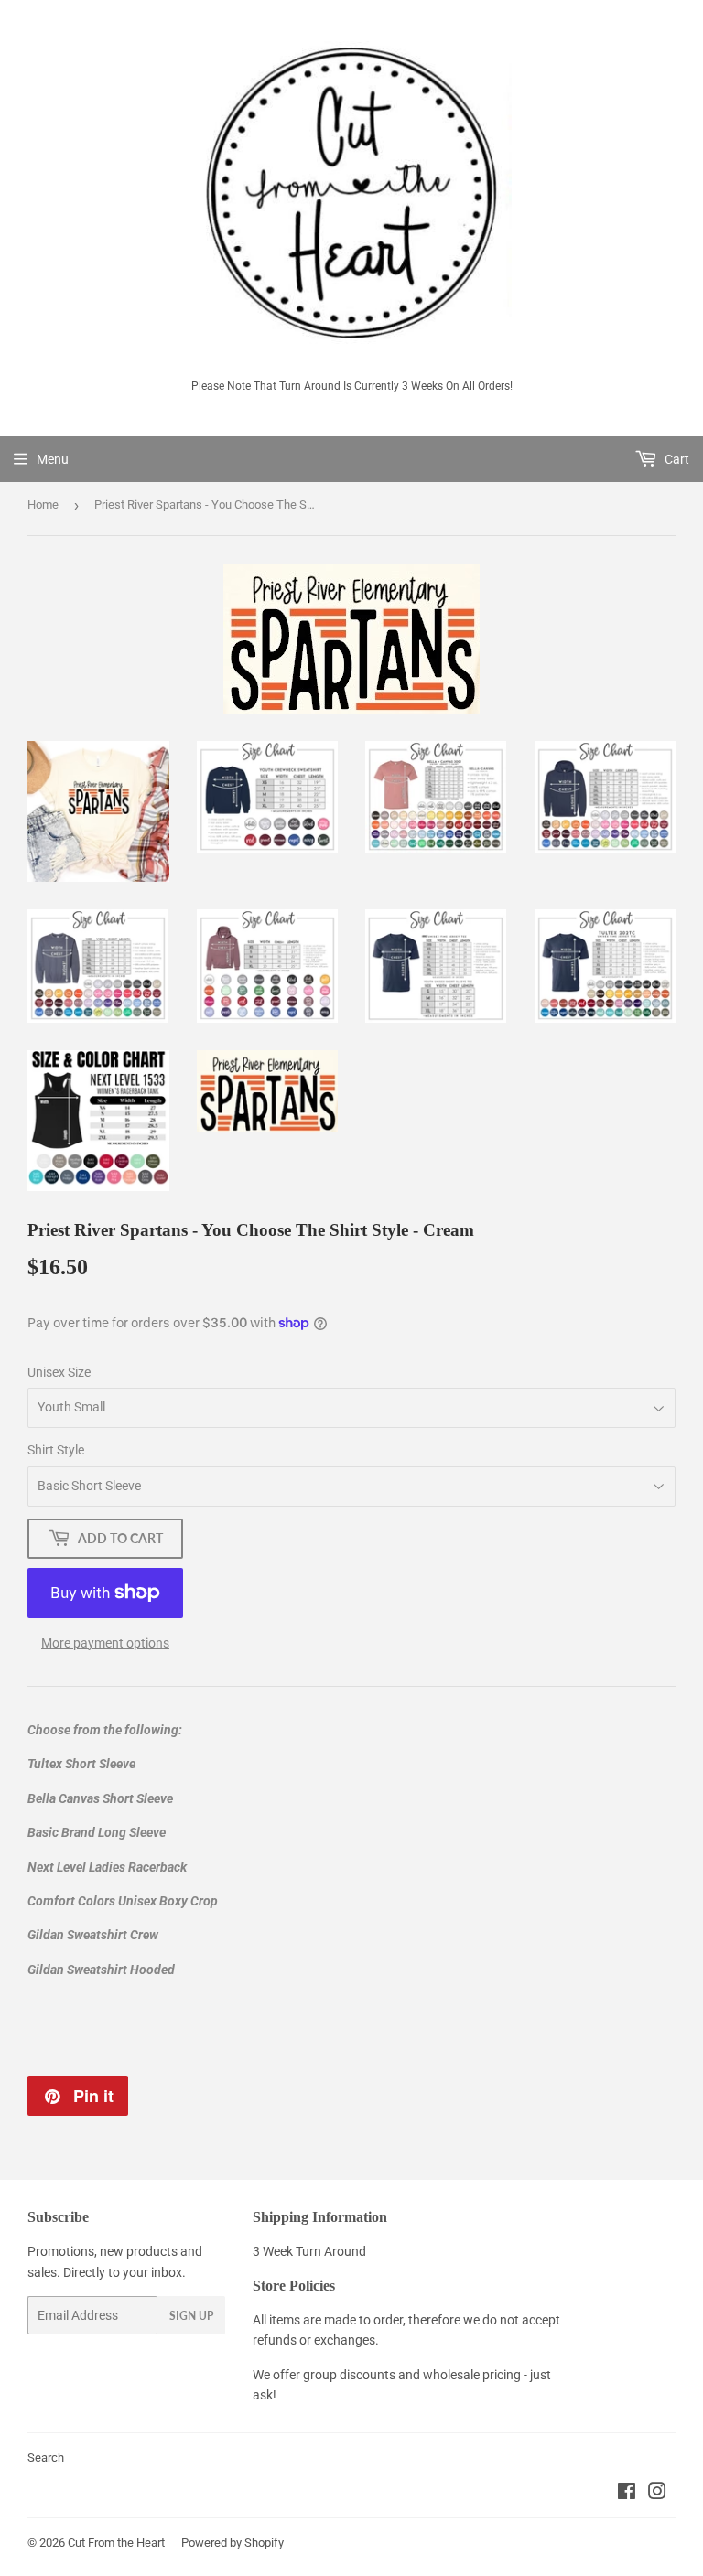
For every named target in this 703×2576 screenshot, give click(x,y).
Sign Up (191, 2316)
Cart (676, 459)
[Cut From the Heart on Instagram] (657, 2494)
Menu (53, 459)
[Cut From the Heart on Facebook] (627, 2494)
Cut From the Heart (116, 2543)
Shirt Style (56, 1450)
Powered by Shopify (233, 2543)
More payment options (105, 1643)
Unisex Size (59, 1372)
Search (46, 2458)
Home (43, 504)
